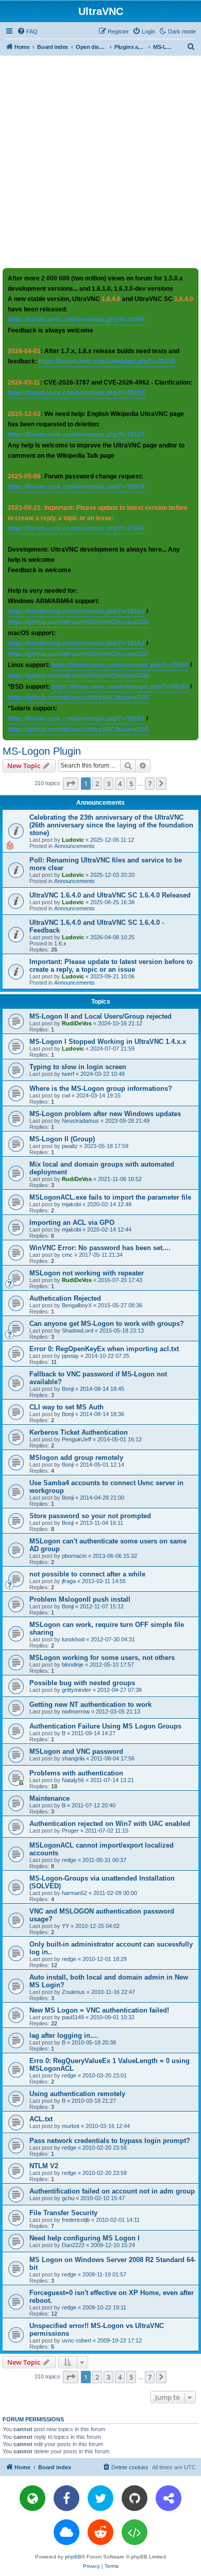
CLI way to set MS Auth (66, 1407)
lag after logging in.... (64, 2035)
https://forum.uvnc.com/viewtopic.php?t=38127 (76, 435)
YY (65, 1926)
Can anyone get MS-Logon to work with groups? (107, 1324)
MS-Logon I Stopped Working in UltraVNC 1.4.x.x (108, 1042)
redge (69, 1860)
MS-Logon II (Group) (62, 1139)
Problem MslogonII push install (80, 1599)
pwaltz (70, 1146)
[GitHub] (135, 2498)
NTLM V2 (44, 2166)
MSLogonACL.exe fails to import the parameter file (110, 1197)
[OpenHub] (135, 2532)
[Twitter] (100, 2498)
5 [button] (131, 784)
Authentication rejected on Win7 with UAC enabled (110, 1824)
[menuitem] (27, 31)
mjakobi (71, 1204)
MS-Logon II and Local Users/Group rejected (100, 1016)
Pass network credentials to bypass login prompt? (110, 2141)
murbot (71, 2126)
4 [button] (120, 784)
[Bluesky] (66, 2532)
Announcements (74, 846)
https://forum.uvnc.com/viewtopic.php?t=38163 (76, 611)
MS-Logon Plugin (42, 751)
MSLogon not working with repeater (87, 1273)
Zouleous (73, 1992)
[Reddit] (100, 2532)
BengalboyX (77, 1305)
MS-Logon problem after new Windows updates (105, 1114)
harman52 (74, 1893)
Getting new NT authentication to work (90, 1705)
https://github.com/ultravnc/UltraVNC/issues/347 (78, 654)
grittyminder (77, 1690)
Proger (70, 1831)
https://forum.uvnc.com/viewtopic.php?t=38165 (120, 665)
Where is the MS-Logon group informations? (101, 1088)
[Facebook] (66, 2498)
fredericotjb (76, 2220)
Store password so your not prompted (90, 1516)
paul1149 (73, 2017)
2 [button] (97, 784)
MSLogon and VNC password (76, 1751)
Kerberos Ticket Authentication (79, 1432)
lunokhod (73, 1639)
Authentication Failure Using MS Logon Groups (105, 1726)
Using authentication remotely (77, 2094)
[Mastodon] (169, 2498)
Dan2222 (73, 2245)
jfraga (69, 1581)
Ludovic (73, 840)
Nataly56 (73, 1780)
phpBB (73, 2557)
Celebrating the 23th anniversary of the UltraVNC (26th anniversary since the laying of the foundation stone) (111, 825)
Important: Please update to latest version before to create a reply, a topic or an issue (111, 966)
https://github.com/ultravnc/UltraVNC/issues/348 (78, 676)
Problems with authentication (76, 1773)
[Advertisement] (100, 161)
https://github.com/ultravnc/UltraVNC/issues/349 (78, 697)
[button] (71, 784)
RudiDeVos (77, 1023)
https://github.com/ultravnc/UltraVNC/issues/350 (78, 729)
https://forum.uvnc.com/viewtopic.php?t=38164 (76, 643)
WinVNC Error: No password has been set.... (100, 1248)
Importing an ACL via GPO (72, 1223)
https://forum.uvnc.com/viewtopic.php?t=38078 (76, 487)
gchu (68, 2198)
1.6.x (60, 943)
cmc (67, 1255)
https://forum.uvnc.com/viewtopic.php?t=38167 (76, 719)
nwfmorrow (76, 1711)
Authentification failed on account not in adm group (112, 2191)
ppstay (70, 1356)
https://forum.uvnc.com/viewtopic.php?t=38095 (76, 320)
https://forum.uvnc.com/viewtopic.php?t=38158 (107, 361)
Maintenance (49, 1798)
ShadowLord (78, 1331)
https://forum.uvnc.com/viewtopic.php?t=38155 (76, 393)
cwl (66, 1095)
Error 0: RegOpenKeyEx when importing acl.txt (104, 1349)
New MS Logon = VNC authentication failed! (99, 2010)
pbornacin (74, 1556)
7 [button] (150, 784)
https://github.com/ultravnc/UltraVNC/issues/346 (78, 622)
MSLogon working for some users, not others (102, 1658)
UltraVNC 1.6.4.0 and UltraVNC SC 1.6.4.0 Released (110, 895)
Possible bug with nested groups (82, 1683)
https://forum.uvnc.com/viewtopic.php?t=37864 (76, 528)
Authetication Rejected (65, 1298)
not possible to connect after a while (87, 1574)
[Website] (32, 2498)
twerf (68, 1074)
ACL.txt (41, 2119)
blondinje (73, 1665)
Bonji (68, 1389)
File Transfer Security (63, 2213)
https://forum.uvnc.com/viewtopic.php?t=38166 (120, 687)
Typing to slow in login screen (78, 1067)
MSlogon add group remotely (76, 1458)
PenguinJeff (77, 1439)
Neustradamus (80, 1121)
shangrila (73, 1758)
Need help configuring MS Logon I (85, 2238)
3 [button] (108, 784)
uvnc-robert (77, 2340)
